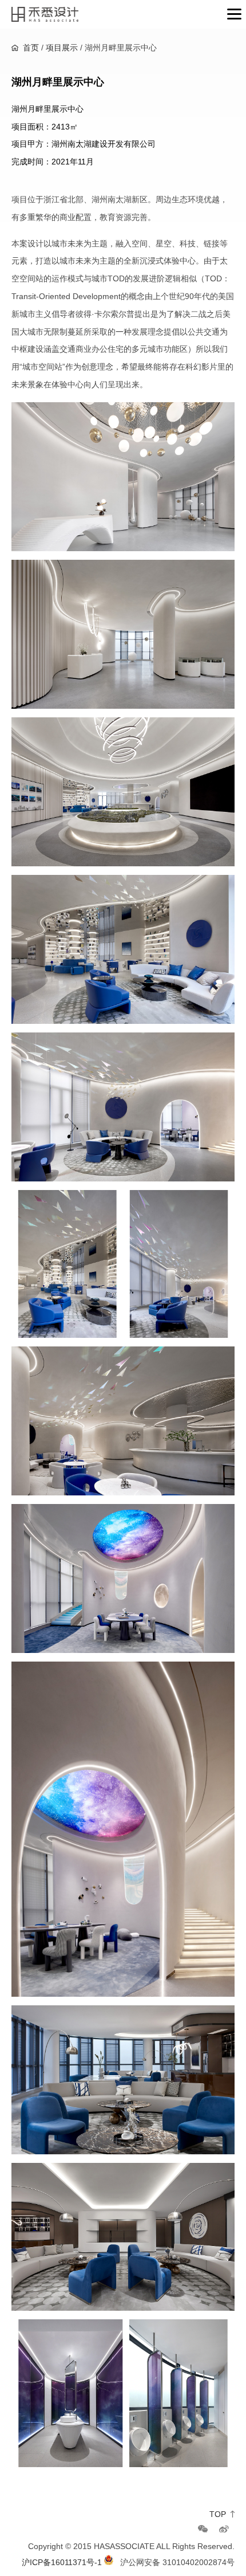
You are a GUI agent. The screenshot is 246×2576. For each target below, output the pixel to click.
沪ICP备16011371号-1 (62, 2562)
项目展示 (62, 48)
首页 (31, 48)
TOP (218, 2514)
